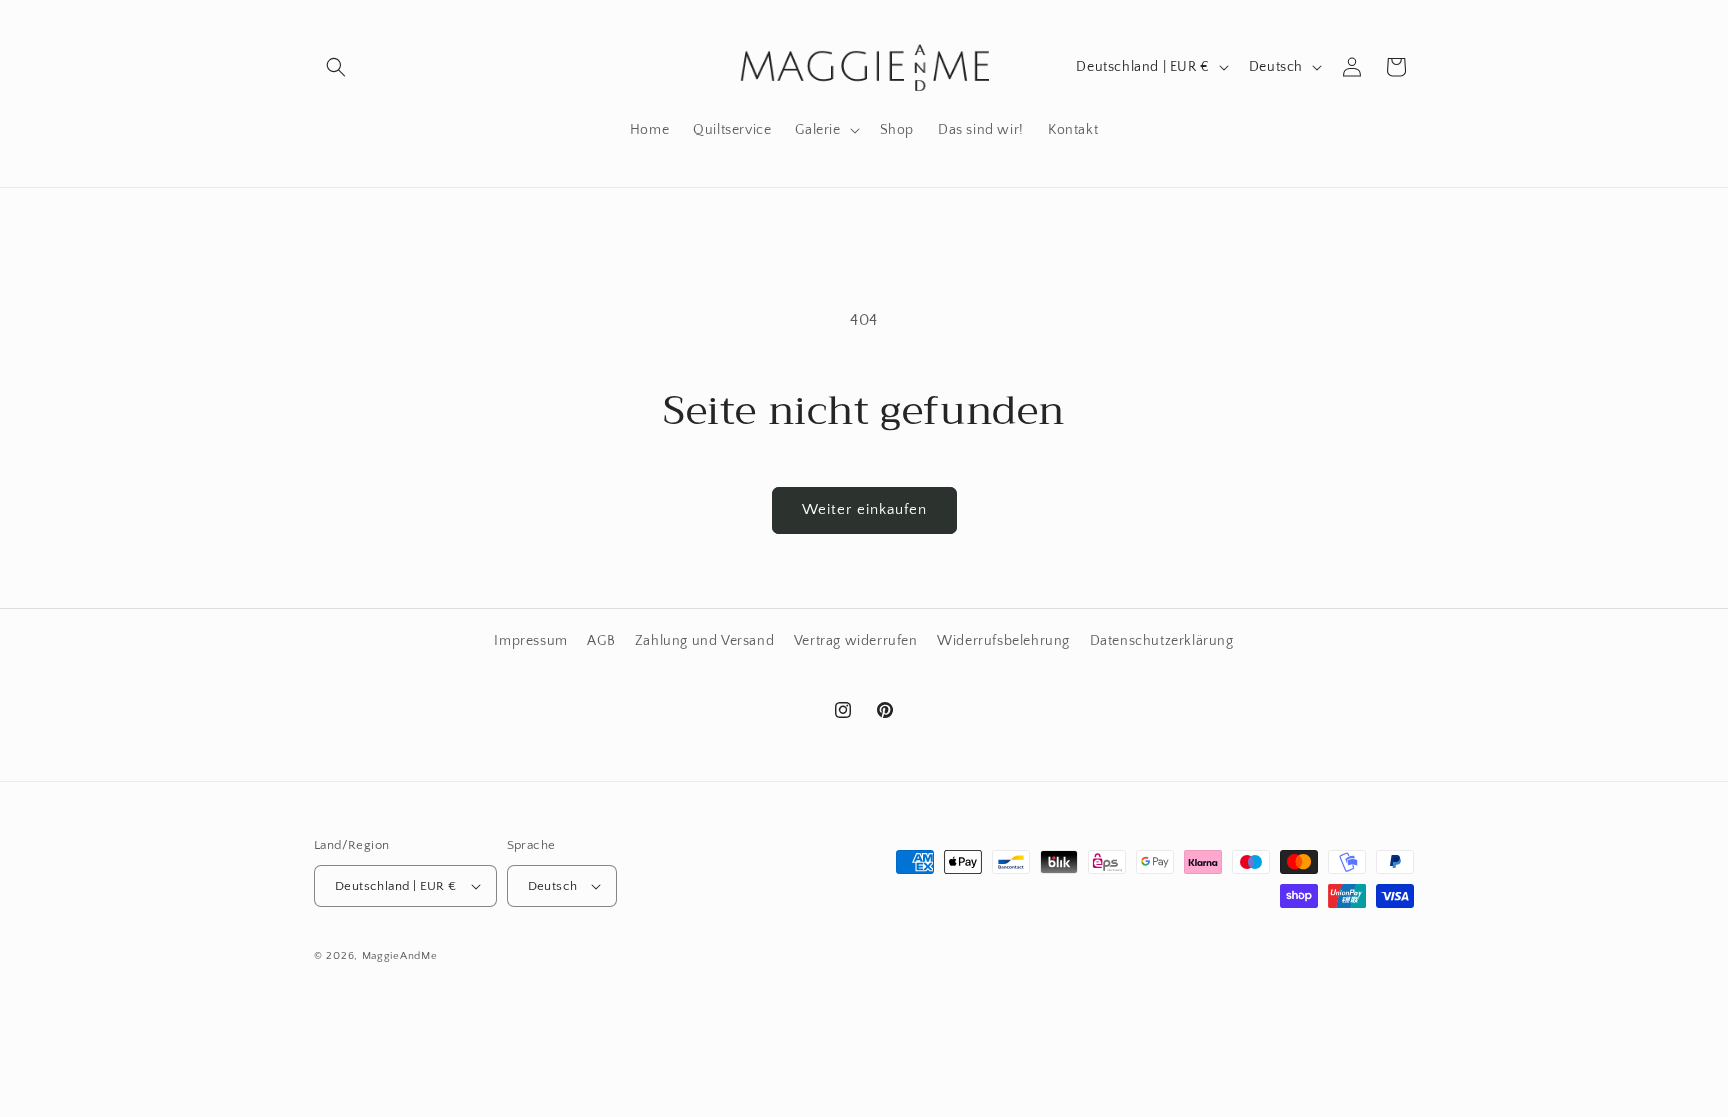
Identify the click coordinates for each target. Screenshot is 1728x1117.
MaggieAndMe (400, 956)
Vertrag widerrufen (856, 641)
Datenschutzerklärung (1162, 641)
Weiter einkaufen (864, 509)
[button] (336, 67)
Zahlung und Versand (704, 641)
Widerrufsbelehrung (1003, 641)
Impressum (530, 641)
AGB (601, 641)
